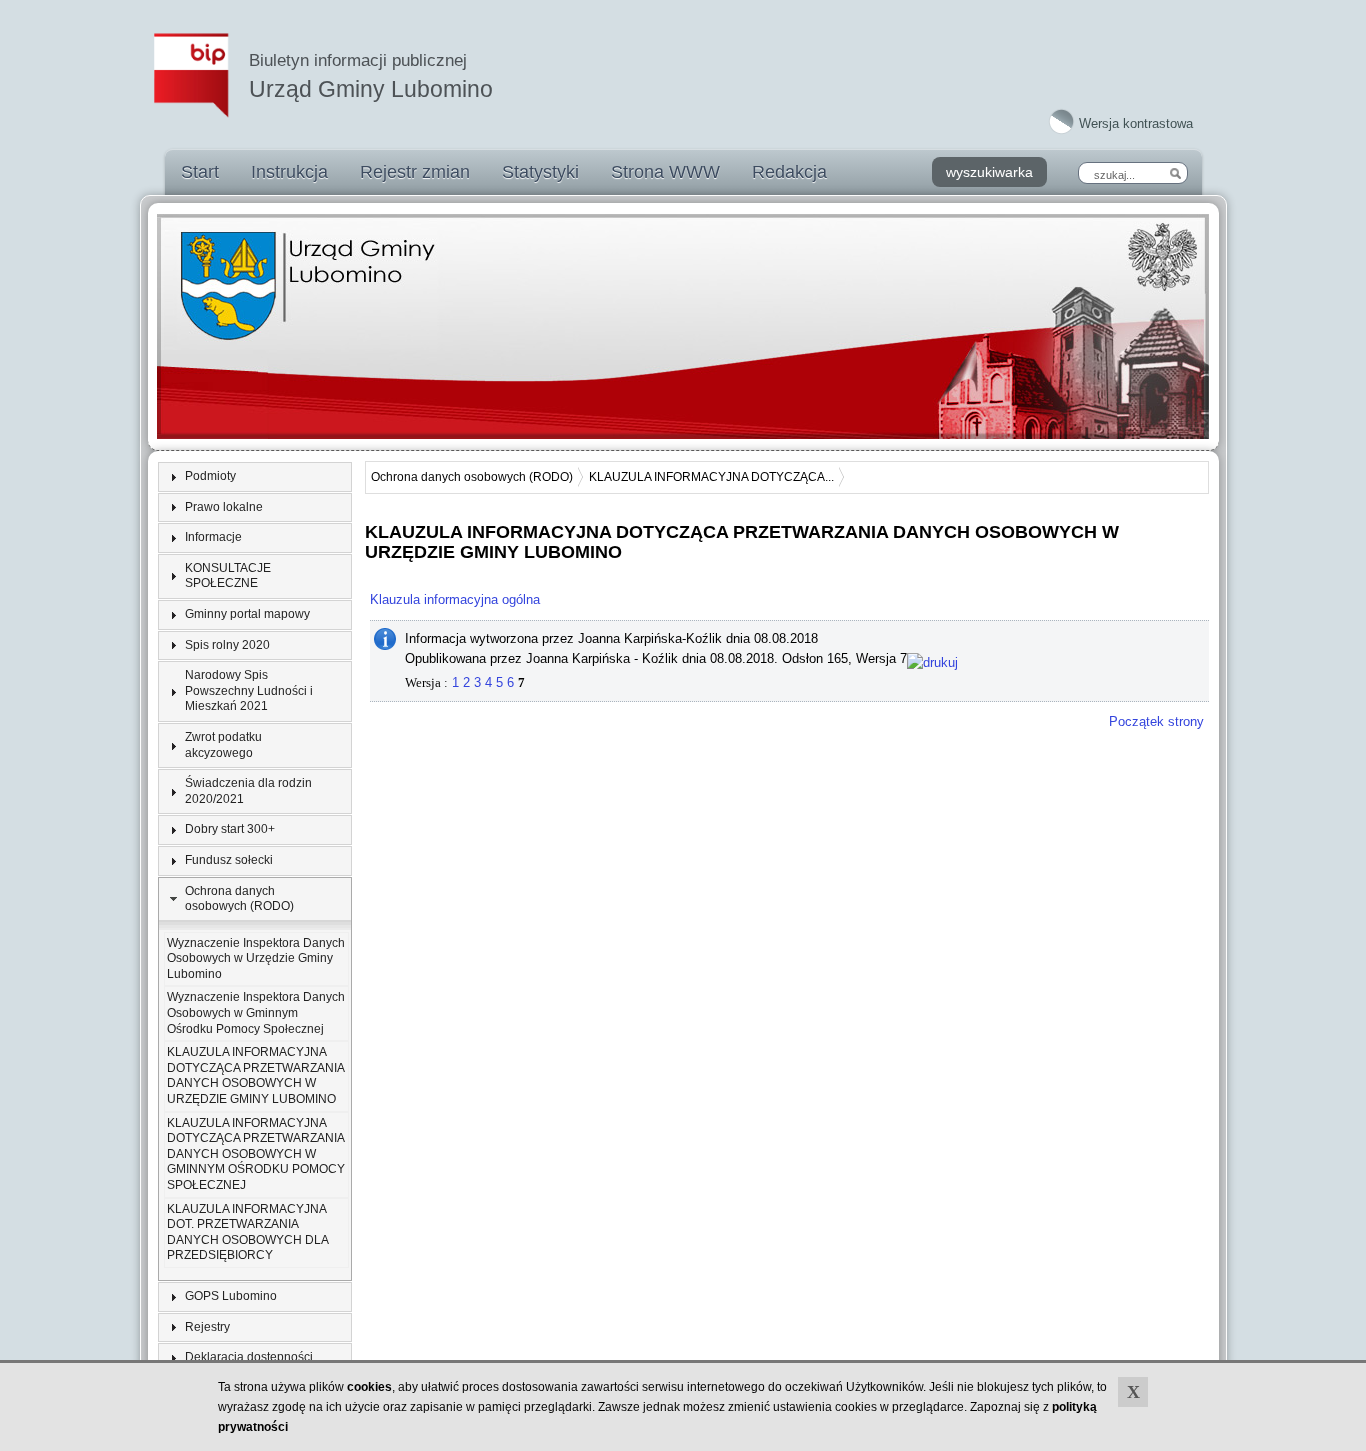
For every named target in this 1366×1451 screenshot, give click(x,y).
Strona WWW (665, 172)
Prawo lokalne (224, 507)
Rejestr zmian (415, 172)
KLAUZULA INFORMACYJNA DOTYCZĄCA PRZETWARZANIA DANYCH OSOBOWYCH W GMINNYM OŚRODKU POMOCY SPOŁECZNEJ (256, 1154)
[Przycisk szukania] (1175, 173)
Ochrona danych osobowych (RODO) (239, 899)
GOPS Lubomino (231, 1296)
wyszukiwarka (989, 172)
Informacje (213, 537)
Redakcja (789, 172)
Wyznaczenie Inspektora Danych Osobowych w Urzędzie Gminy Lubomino (256, 958)
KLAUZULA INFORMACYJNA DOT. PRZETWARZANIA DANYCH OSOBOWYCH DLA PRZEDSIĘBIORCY (247, 1232)
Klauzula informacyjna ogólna (455, 599)
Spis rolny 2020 (227, 645)
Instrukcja (289, 172)
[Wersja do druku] (932, 658)
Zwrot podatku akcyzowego (223, 745)
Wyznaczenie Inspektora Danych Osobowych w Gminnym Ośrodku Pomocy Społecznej (256, 1012)
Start (200, 172)
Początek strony (1156, 721)
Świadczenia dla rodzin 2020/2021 (248, 791)
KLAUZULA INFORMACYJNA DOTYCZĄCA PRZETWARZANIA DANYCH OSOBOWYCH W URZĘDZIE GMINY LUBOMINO (255, 1075)
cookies (369, 1387)
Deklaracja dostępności (249, 1357)
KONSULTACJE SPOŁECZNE (228, 576)
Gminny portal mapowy (247, 614)
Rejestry (207, 1327)
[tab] (255, 477)
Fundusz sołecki (229, 860)
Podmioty (210, 476)
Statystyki (540, 172)
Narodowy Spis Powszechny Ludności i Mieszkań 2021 (249, 690)
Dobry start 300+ (230, 829)
